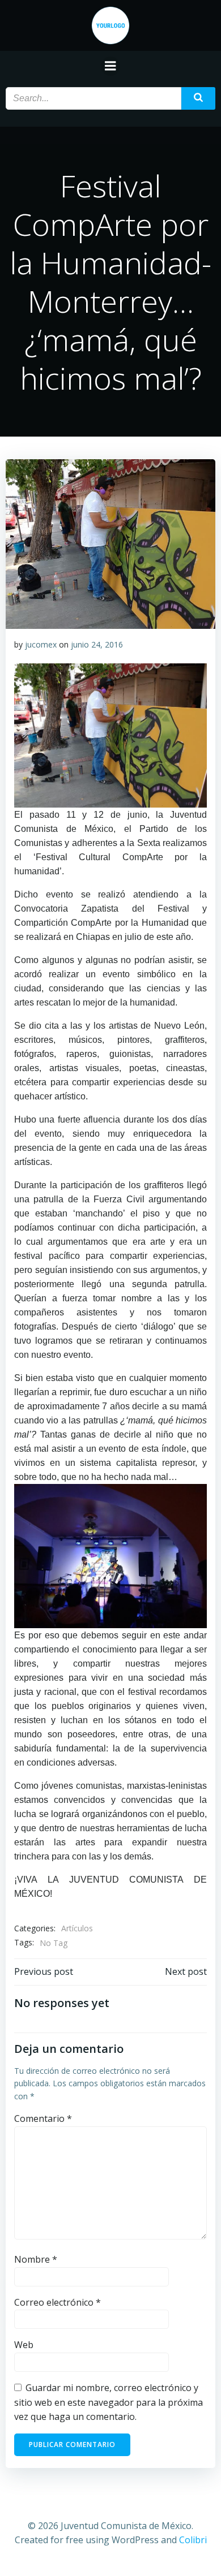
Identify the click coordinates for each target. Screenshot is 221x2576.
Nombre (36, 2259)
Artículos (77, 1928)
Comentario (43, 2118)
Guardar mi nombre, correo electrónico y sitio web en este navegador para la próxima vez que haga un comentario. (109, 2402)
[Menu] (110, 66)
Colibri (193, 2540)
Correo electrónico (58, 2302)
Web (24, 2345)
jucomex (41, 644)
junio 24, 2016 (97, 644)
